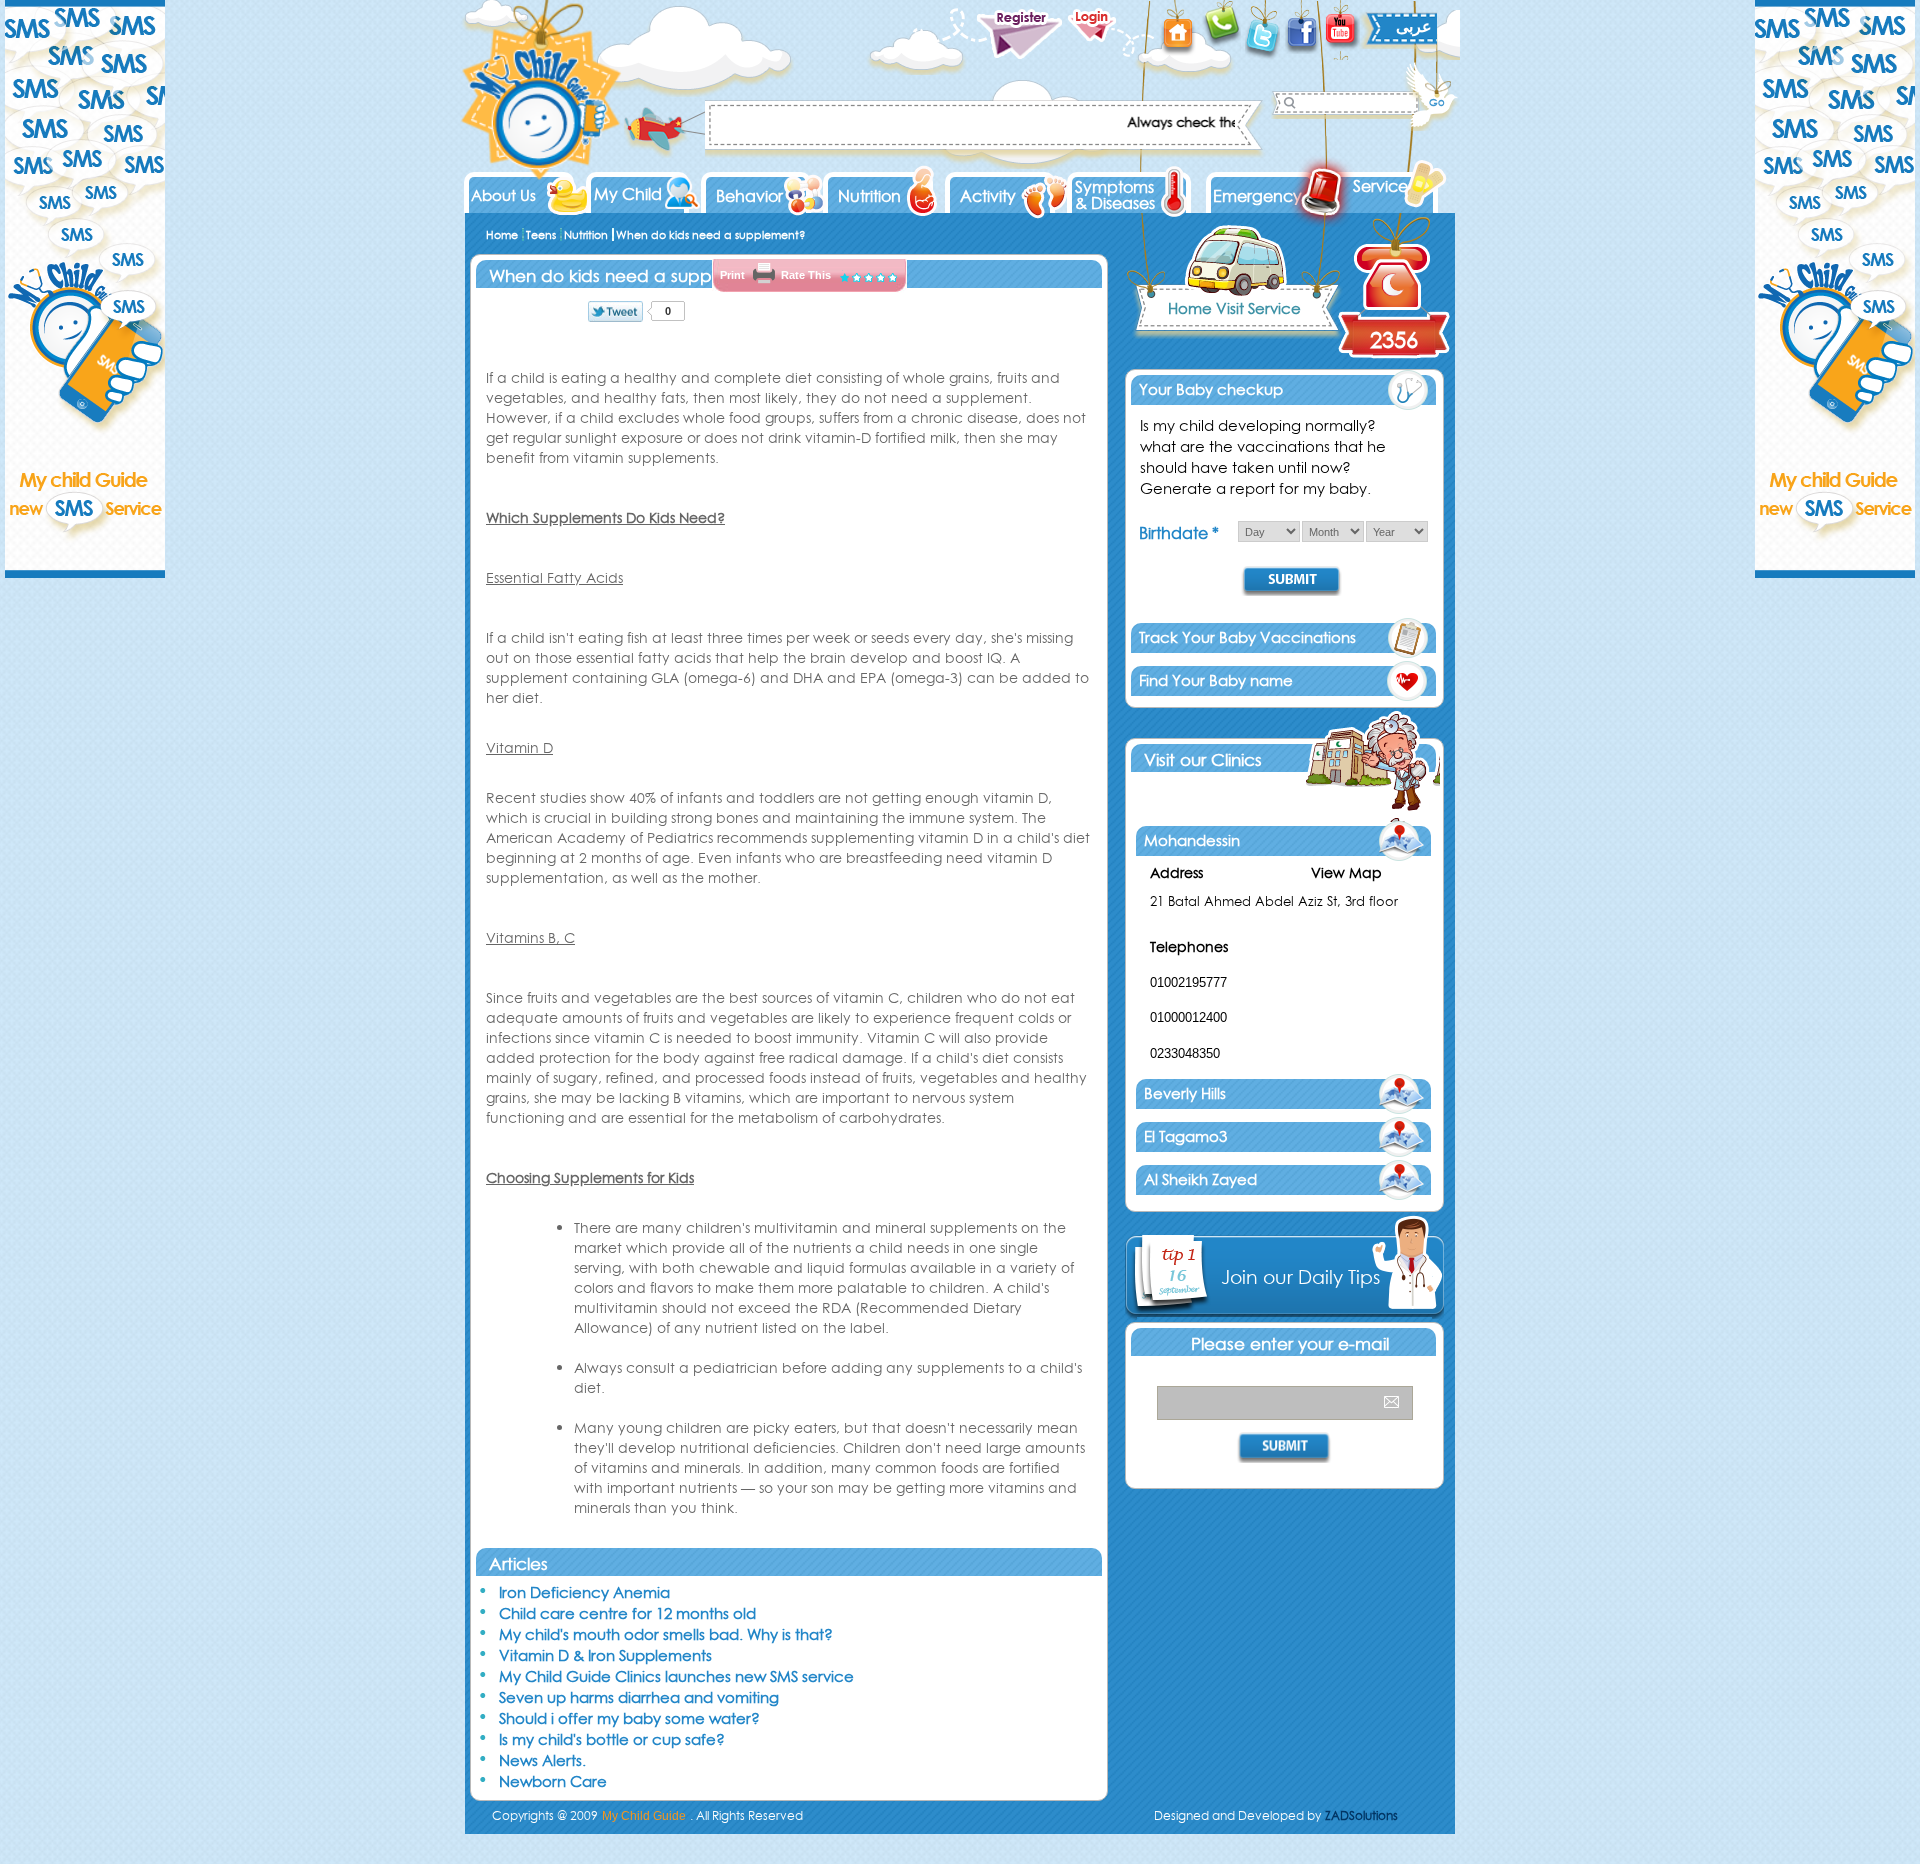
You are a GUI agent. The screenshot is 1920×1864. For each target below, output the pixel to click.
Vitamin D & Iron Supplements (605, 1655)
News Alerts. (542, 1760)
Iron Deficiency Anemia (584, 1592)
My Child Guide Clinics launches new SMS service (676, 1676)
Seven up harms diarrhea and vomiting (639, 1697)
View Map (1346, 873)
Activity (988, 196)
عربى (1414, 26)
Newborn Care (553, 1781)
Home (502, 235)
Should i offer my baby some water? (629, 1718)
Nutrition (869, 196)
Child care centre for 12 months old (627, 1613)
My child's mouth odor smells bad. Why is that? (666, 1634)
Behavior (749, 196)
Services (1383, 186)
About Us (503, 195)
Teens (541, 235)
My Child (628, 194)
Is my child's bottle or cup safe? (612, 1739)
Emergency (1257, 196)
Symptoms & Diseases (1115, 195)
